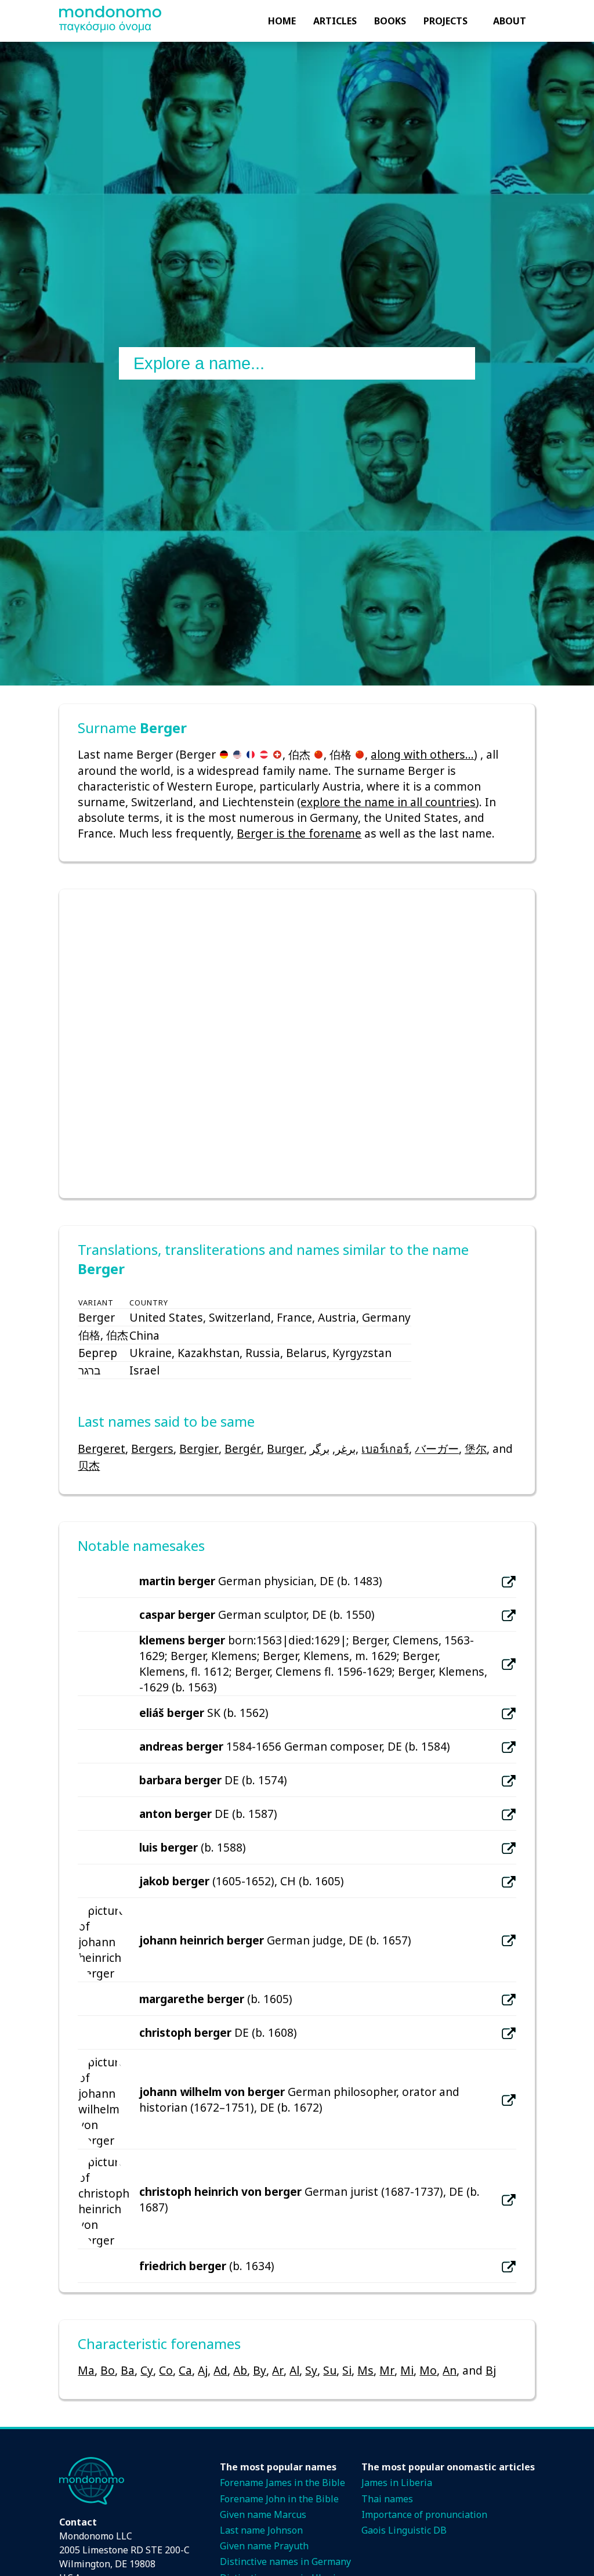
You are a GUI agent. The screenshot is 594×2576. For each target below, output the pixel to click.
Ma (86, 2370)
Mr (387, 2370)
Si (347, 2370)
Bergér (243, 1448)
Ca (185, 2370)
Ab (240, 2370)
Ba (128, 2370)
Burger (285, 1448)
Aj (203, 2370)
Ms (365, 2370)
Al (294, 2370)
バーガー (437, 1448)
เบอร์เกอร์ (385, 1448)
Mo (428, 2370)
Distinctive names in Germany (285, 2561)
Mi (407, 2370)
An (450, 2370)
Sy (311, 2370)
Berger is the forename (299, 833)
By (260, 2370)
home (282, 21)
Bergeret (102, 1448)
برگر (320, 1448)
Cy (147, 2370)
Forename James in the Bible (282, 2483)
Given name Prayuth (264, 2546)
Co (166, 2370)
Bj (491, 2370)
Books (390, 21)
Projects (445, 21)
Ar (278, 2370)
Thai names (387, 2499)
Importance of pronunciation (424, 2514)
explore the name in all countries (388, 802)
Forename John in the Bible (279, 2499)
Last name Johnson (261, 2530)
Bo (108, 2370)
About (510, 21)
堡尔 (476, 1448)
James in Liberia (397, 2483)
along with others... (422, 754)
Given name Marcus (263, 2514)
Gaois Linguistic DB (404, 2530)
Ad (220, 2370)
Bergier (199, 1448)
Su (330, 2370)
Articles (335, 21)
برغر (345, 1448)
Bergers (152, 1448)
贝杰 (89, 1465)
